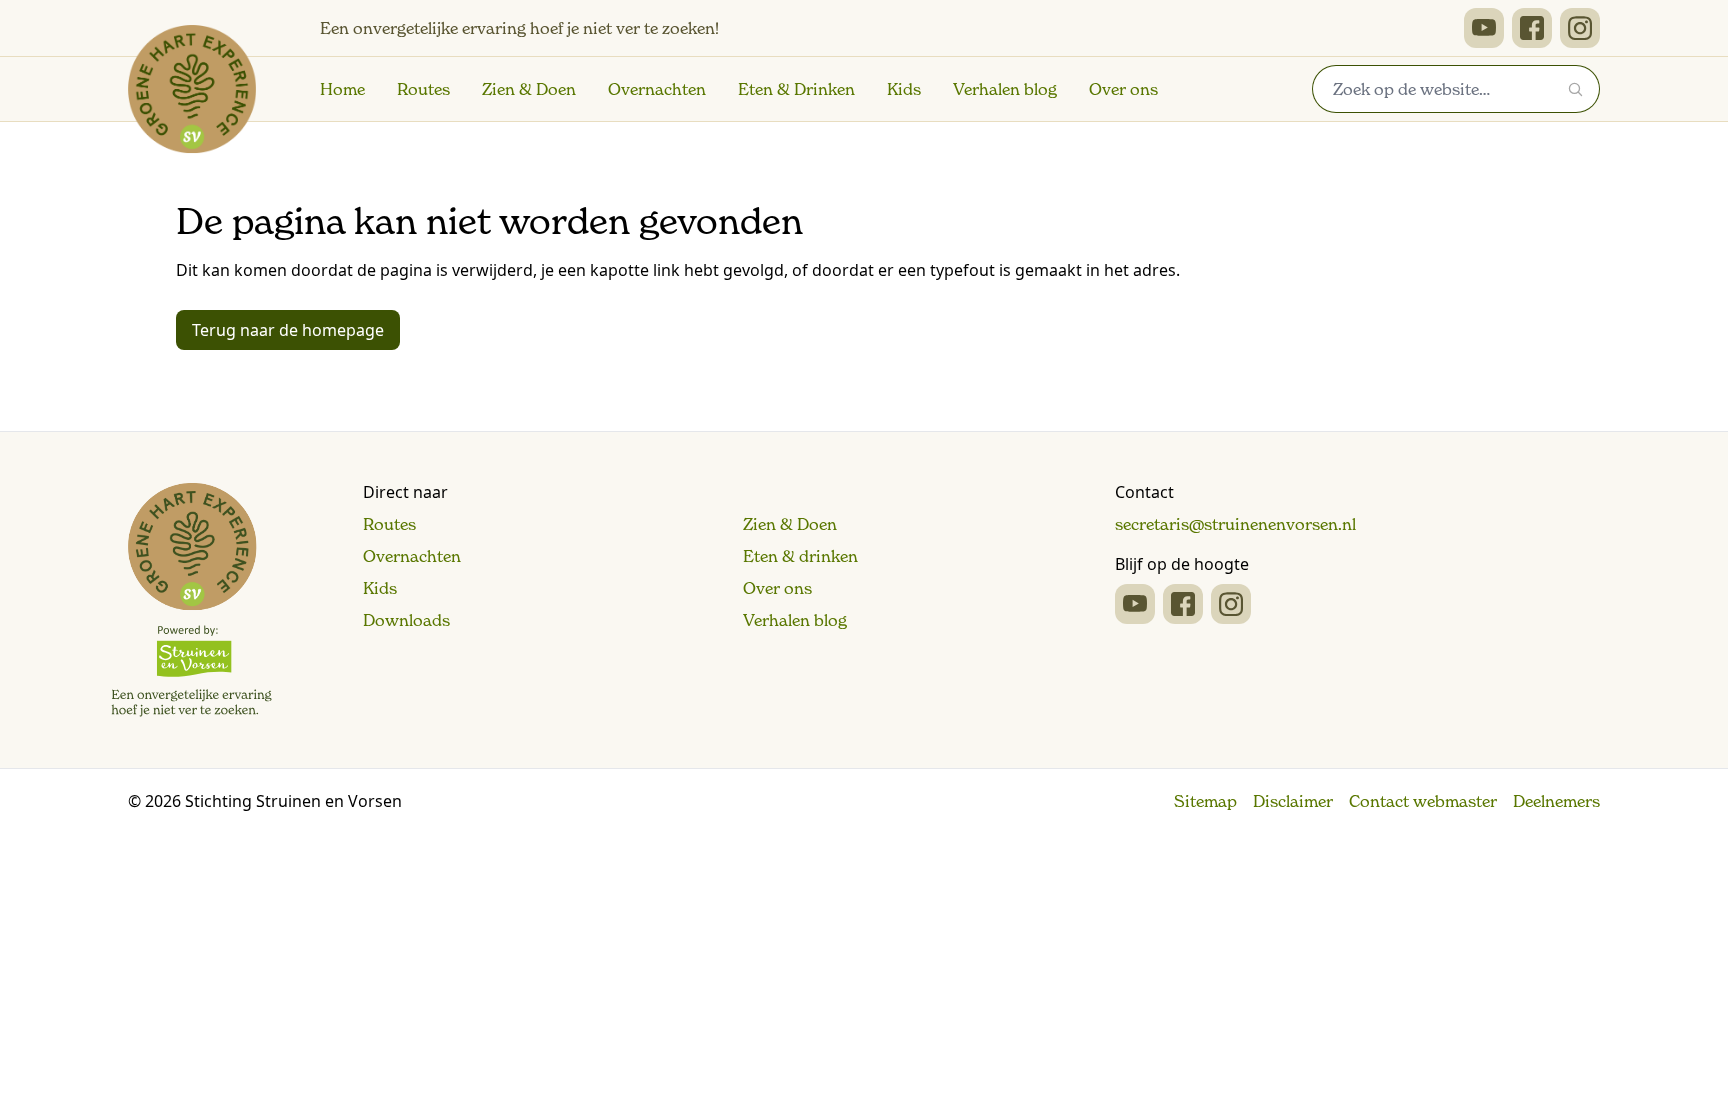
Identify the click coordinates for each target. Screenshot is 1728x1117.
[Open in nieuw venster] (1484, 28)
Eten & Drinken (796, 89)
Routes (423, 89)
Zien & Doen (529, 89)
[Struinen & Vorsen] (191, 600)
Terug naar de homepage (288, 330)
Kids (904, 89)
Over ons (1123, 89)
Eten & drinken (800, 556)
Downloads (406, 620)
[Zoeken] (1576, 89)
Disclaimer (1293, 801)
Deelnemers (1556, 801)
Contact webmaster (1423, 801)
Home (342, 89)
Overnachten (657, 89)
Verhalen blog (1005, 89)
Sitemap (1205, 801)
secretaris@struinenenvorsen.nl (1235, 524)
